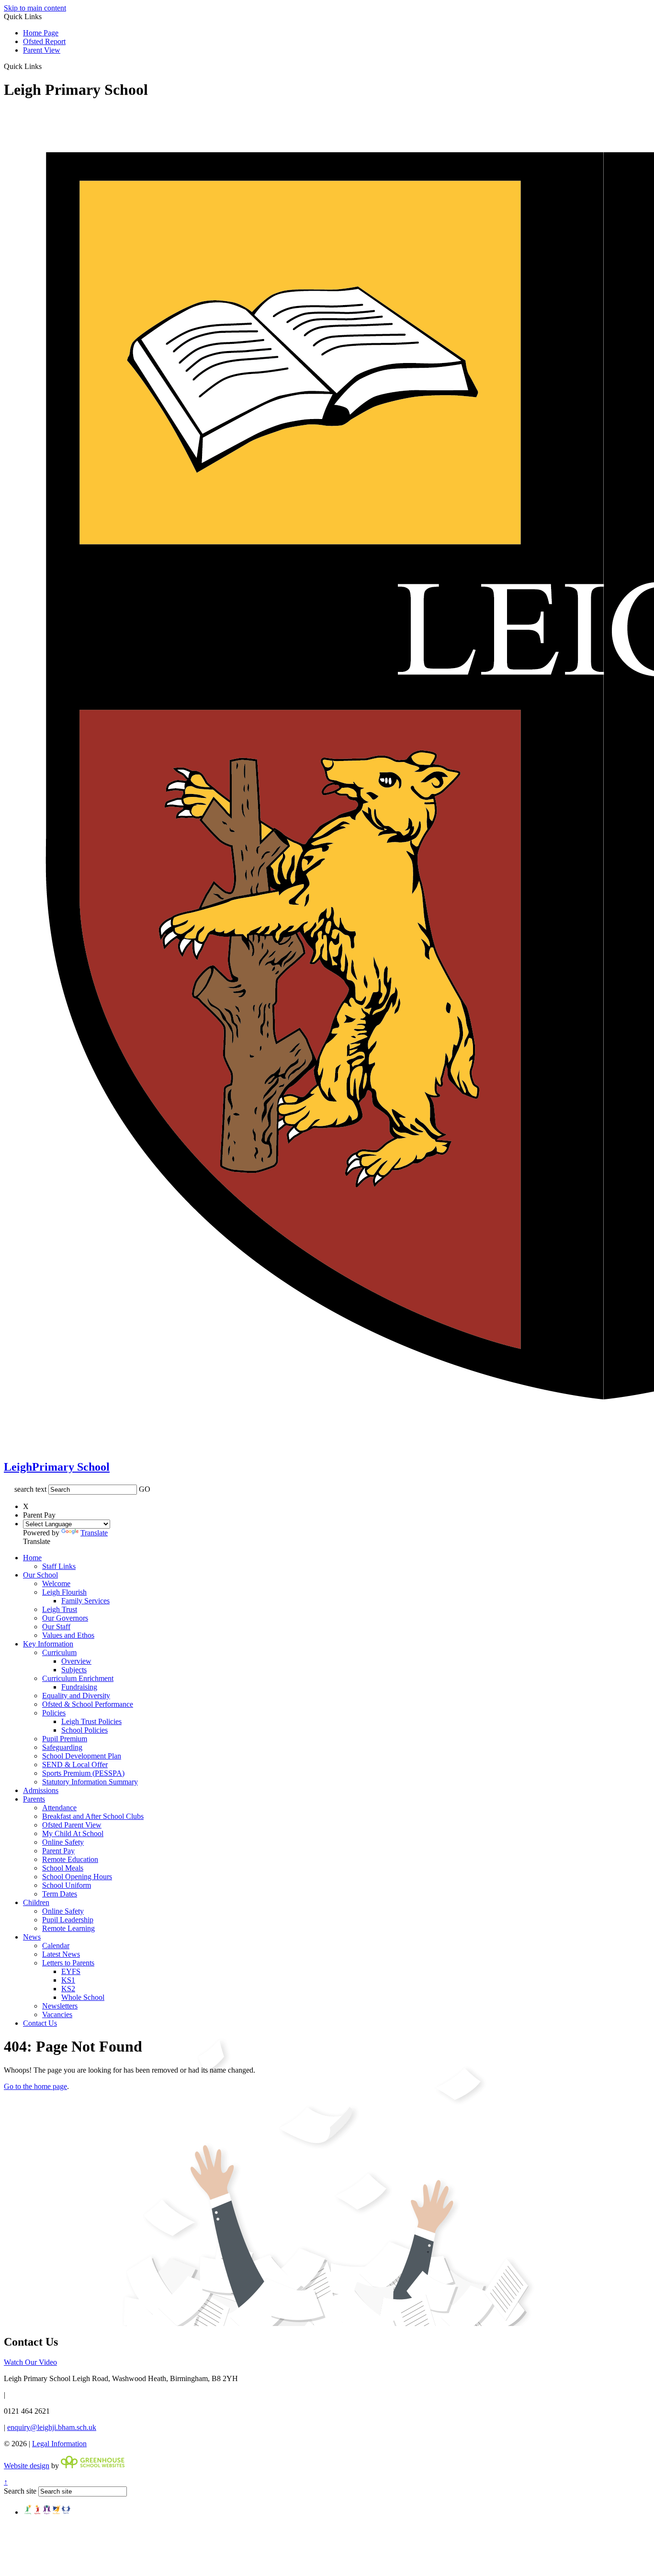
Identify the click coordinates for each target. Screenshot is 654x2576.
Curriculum (59, 1652)
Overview (76, 1661)
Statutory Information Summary (90, 1782)
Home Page (41, 33)
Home (32, 1558)
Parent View (42, 50)
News (32, 1937)
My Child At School (73, 1833)
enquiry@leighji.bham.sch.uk (52, 2427)
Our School (40, 1575)
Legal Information (59, 2444)
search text (30, 1489)
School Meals (63, 1868)
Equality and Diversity (76, 1696)
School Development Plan (82, 1756)
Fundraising (79, 1687)
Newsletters (60, 2006)
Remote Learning (68, 1928)
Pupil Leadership (68, 1920)
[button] (45, 66)
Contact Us (40, 2023)
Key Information (48, 1644)
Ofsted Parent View (72, 1825)
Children (36, 1902)
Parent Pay (58, 1851)
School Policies (85, 1730)
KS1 (68, 1980)
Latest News (61, 1954)
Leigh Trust (60, 1609)
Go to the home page (35, 2086)
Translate (94, 1533)
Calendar (56, 1946)
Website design (27, 2466)
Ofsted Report (44, 41)
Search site (20, 2491)
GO (145, 1489)
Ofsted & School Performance (88, 1704)
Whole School (83, 1997)
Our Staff (56, 1627)
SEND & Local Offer (75, 1765)
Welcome (56, 1583)
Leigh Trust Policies (91, 1721)
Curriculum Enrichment (78, 1678)
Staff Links (59, 1566)
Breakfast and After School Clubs (93, 1816)
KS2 (68, 1989)
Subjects (74, 1670)
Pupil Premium (65, 1739)
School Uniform (67, 1885)
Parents (34, 1799)
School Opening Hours (77, 1877)
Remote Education (70, 1859)
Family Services (85, 1601)
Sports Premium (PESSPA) (83, 1773)
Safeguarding (62, 1747)
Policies (54, 1713)
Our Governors (65, 1618)
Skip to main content (35, 8)
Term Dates (60, 1894)
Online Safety (63, 1842)
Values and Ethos (68, 1635)
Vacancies (57, 2014)
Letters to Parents (68, 1963)
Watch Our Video (30, 2362)
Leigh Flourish (64, 1592)
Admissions (41, 1790)
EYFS (71, 1971)
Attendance (59, 1808)
